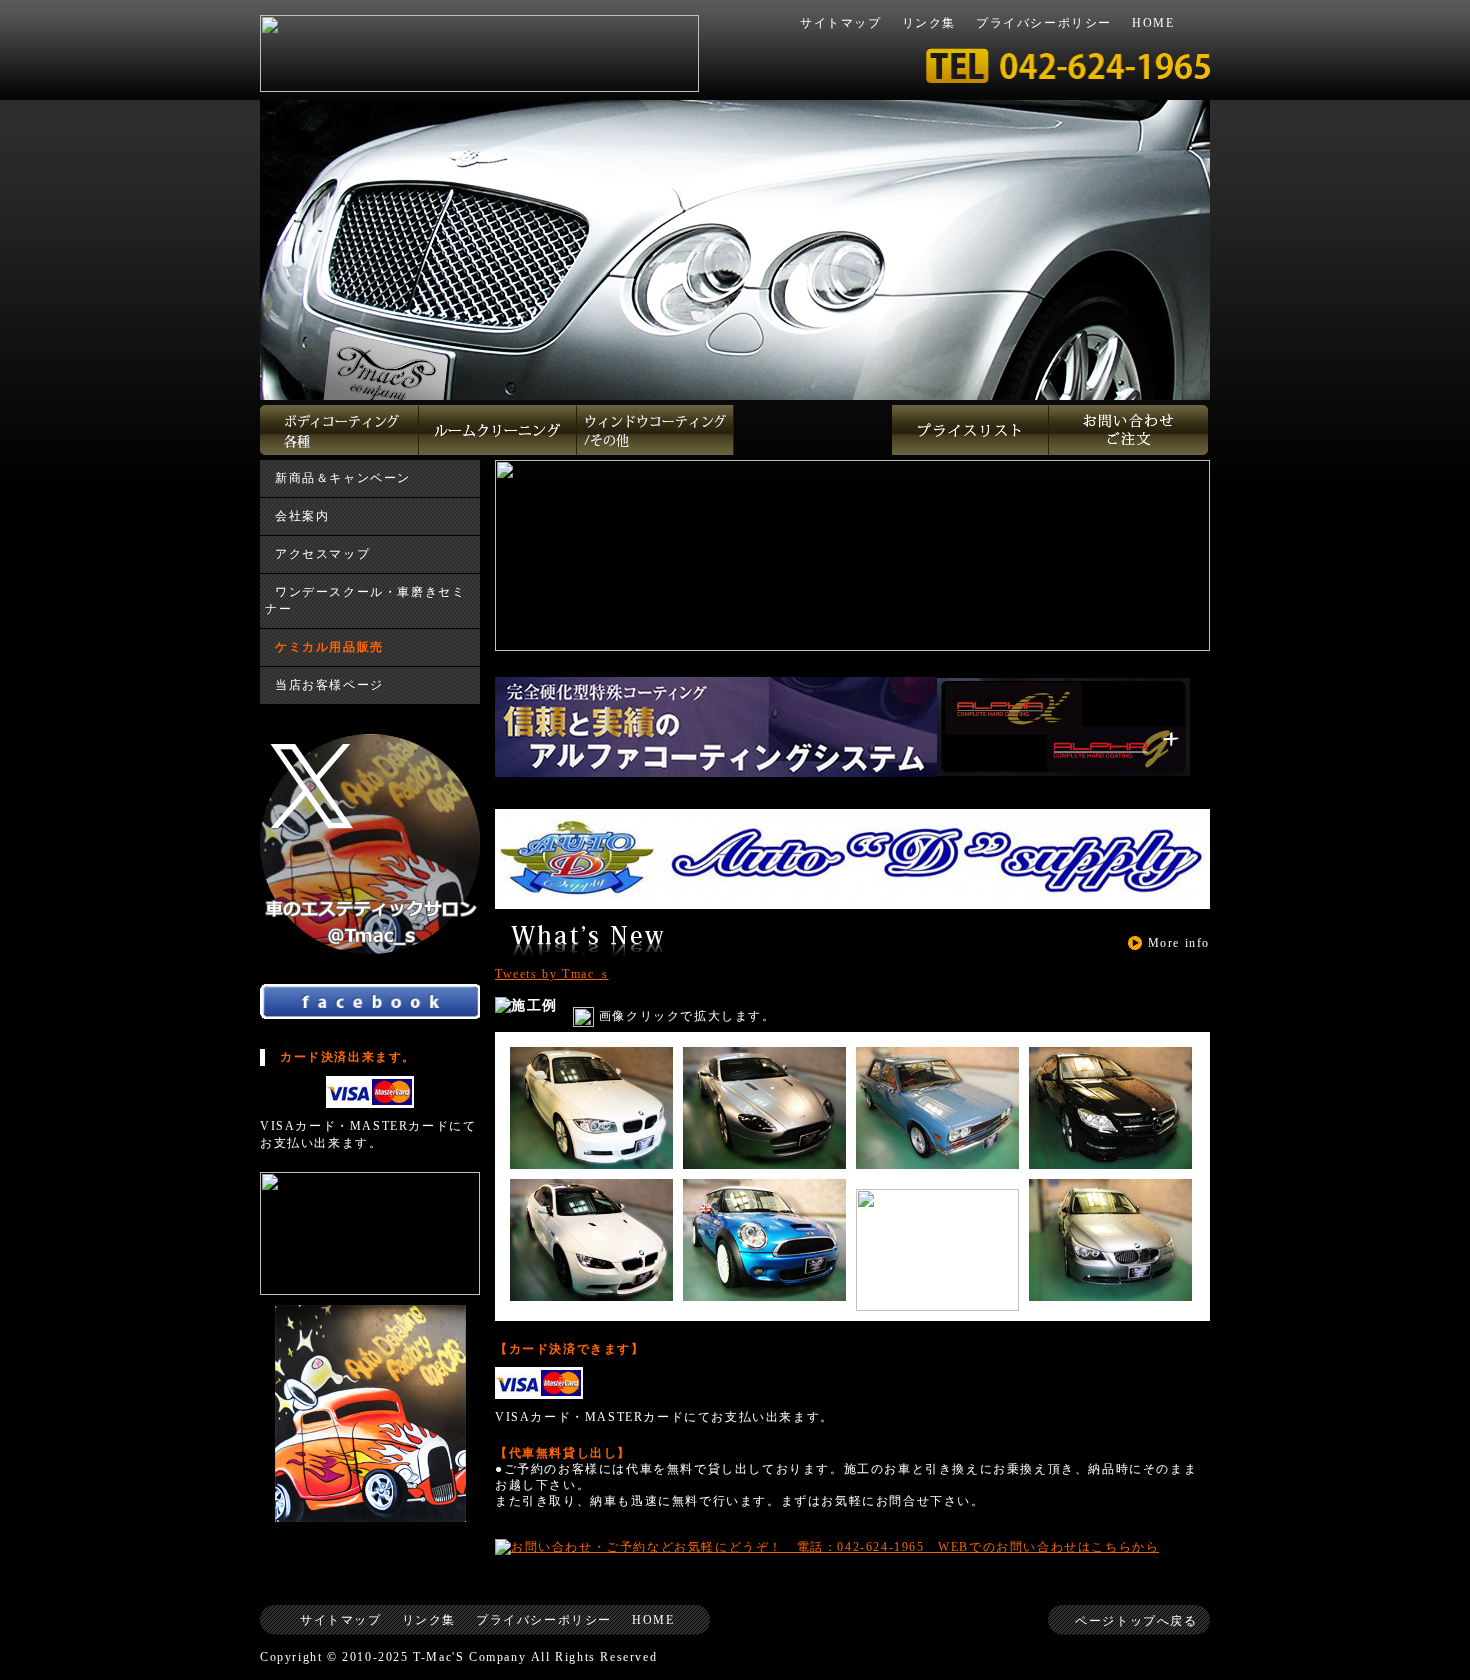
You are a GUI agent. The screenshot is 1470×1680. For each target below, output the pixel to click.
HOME (1153, 23)
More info (1179, 943)
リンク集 (929, 23)
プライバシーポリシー (1044, 23)
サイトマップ (841, 23)
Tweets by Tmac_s (552, 974)
